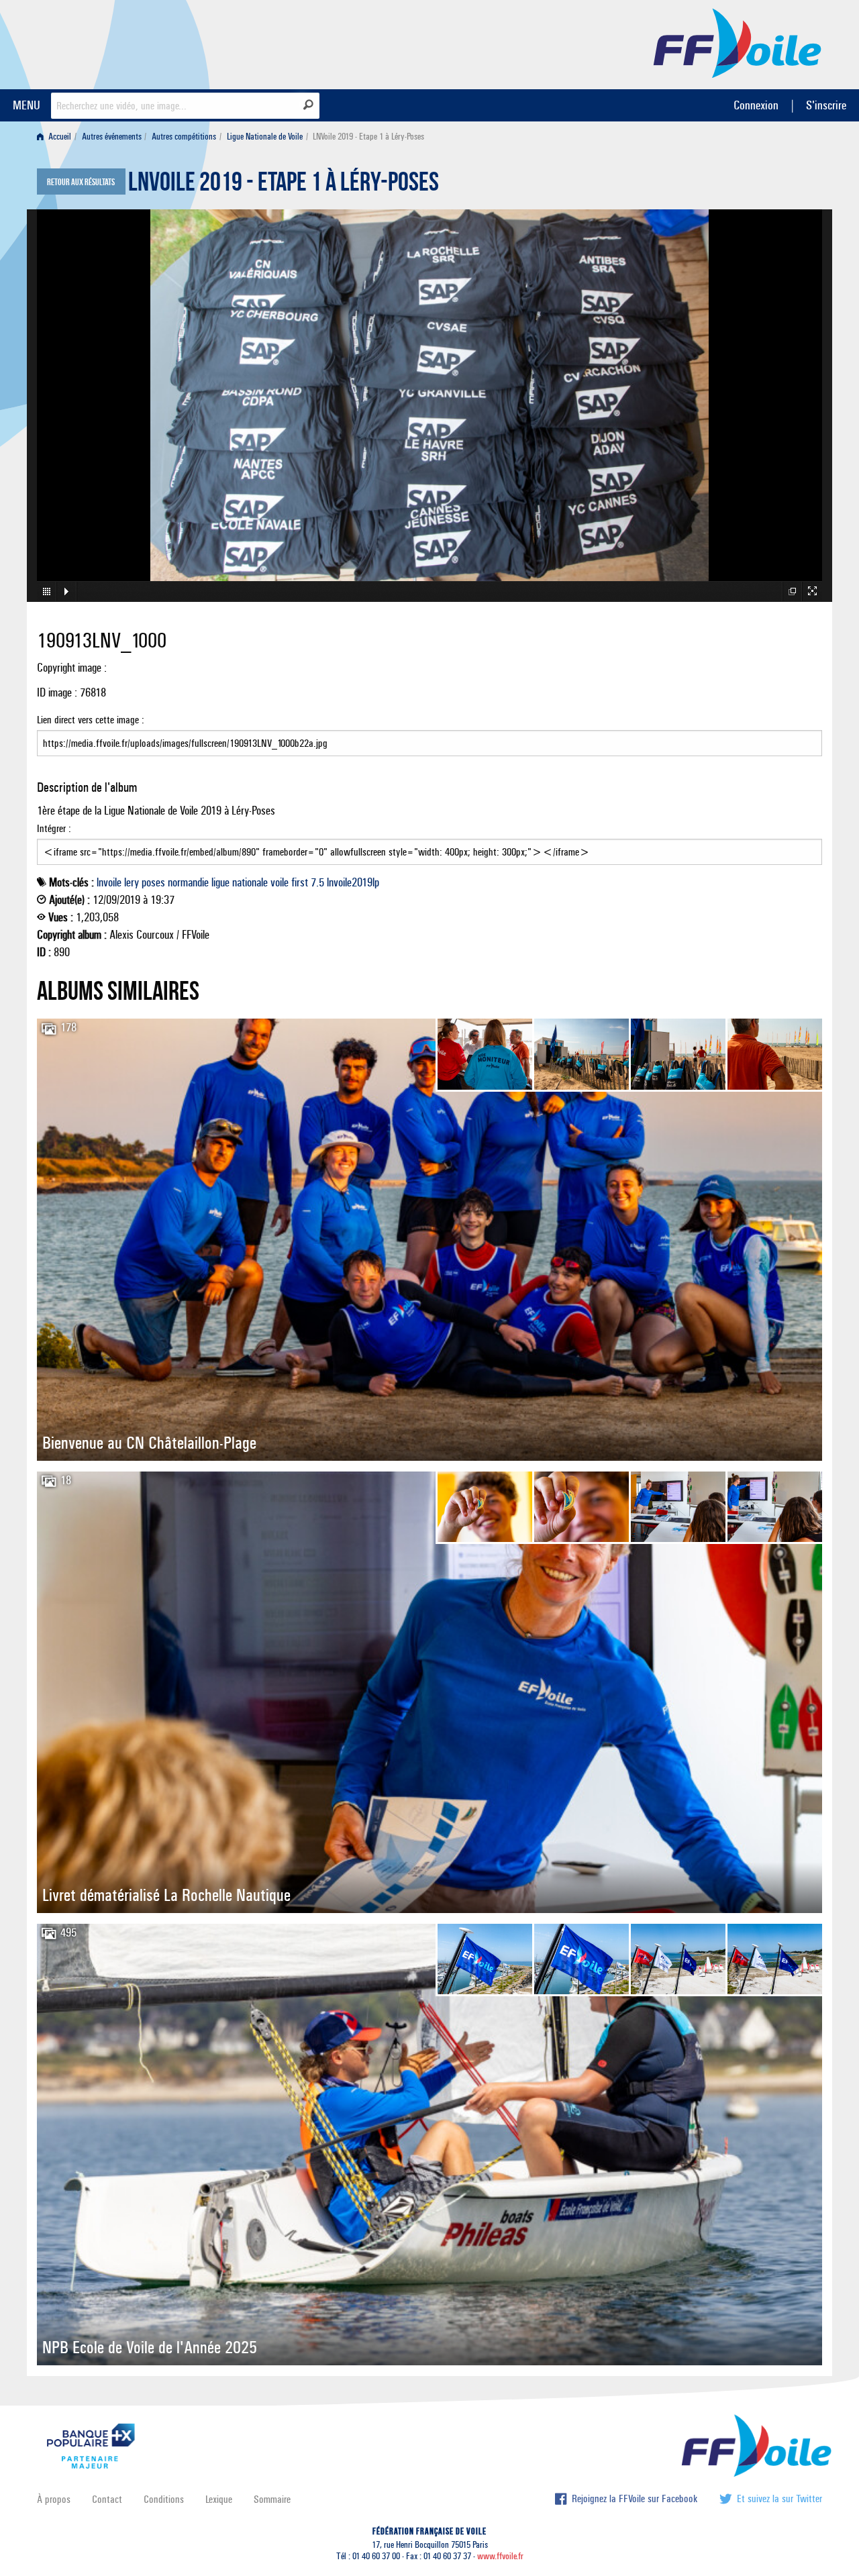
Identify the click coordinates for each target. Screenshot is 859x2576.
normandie (188, 882)
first (300, 882)
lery (132, 882)
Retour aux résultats (81, 183)
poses (153, 882)
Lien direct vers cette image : (91, 720)
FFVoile (738, 42)
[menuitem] (57, 137)
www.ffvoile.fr (500, 2556)
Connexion (756, 105)
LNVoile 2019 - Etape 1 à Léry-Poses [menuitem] (368, 137)
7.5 (317, 882)
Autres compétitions (184, 137)
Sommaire (272, 2499)
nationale (250, 882)
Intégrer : (54, 828)
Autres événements (112, 137)
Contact (107, 2499)
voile (280, 882)
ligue (220, 882)
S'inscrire (826, 105)
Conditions (164, 2499)
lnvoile (109, 882)
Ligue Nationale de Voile (265, 137)
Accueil (59, 137)
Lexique (219, 2499)
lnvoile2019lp (353, 882)
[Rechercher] (308, 105)
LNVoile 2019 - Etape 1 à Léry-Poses (284, 185)
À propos (54, 2499)
